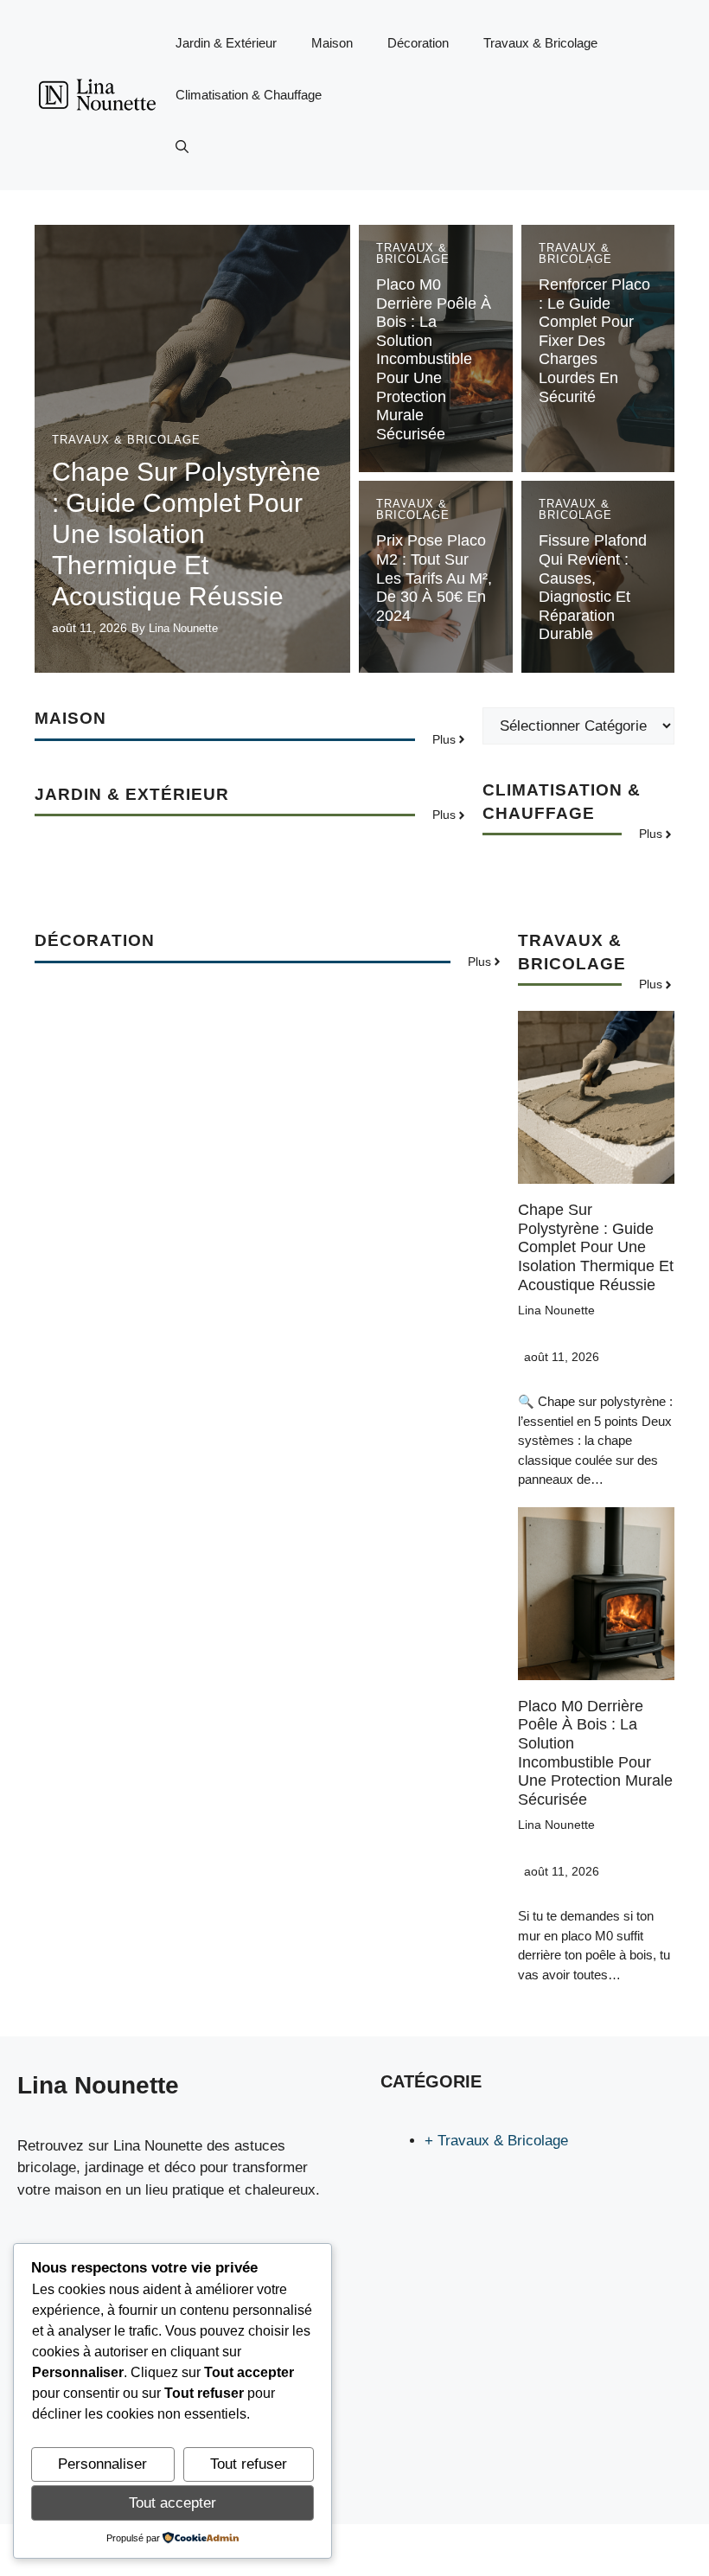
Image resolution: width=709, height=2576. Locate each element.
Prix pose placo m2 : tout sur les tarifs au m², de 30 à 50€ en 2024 (434, 578)
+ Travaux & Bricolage (496, 2141)
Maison (332, 43)
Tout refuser (249, 2464)
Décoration (418, 43)
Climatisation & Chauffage (249, 95)
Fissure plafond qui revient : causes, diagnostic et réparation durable (593, 587)
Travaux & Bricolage (540, 43)
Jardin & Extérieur (226, 43)
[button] (182, 147)
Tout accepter (172, 2503)
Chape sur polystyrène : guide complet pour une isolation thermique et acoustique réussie (186, 534)
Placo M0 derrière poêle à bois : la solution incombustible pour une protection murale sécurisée (434, 359)
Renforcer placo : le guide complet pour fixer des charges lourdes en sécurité (594, 341)
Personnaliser (102, 2464)
